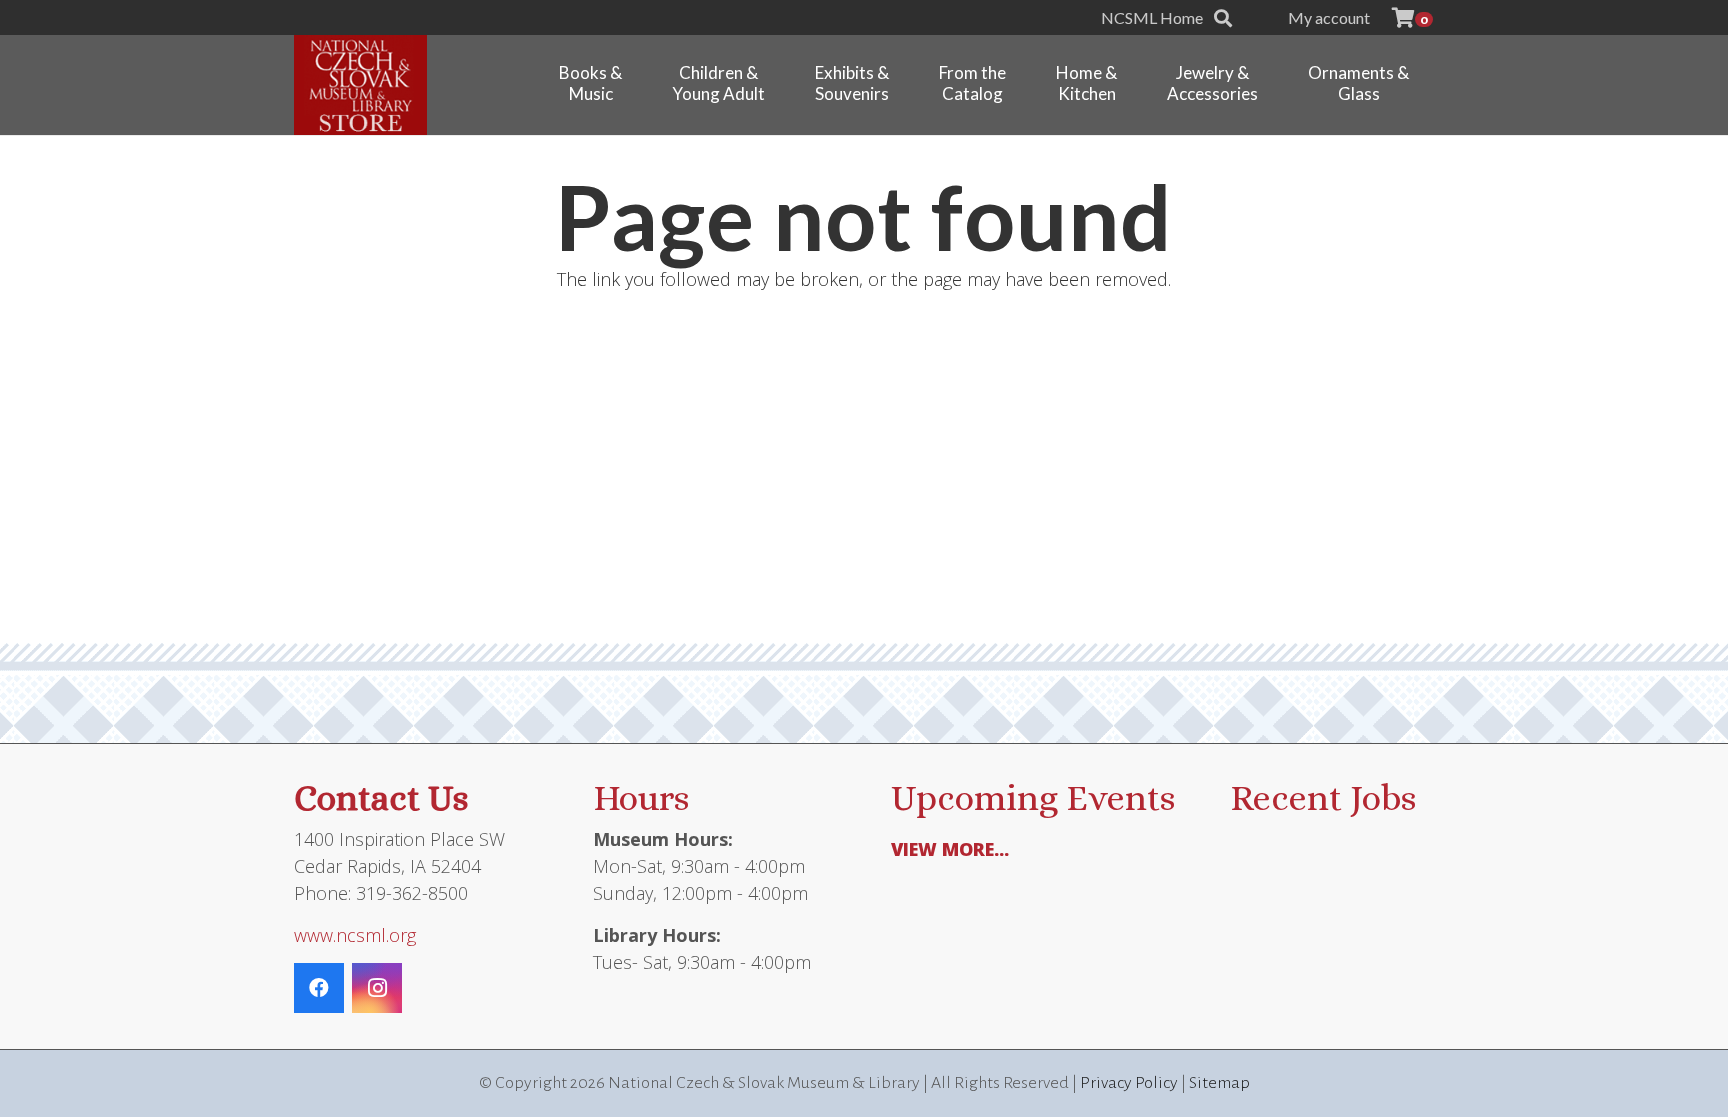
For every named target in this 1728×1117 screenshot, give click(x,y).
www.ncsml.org (355, 935)
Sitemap (1219, 1083)
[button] (1223, 18)
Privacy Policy (1129, 1083)
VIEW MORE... (950, 849)
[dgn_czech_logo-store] (360, 85)
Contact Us (381, 797)
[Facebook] (319, 988)
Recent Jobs (1323, 797)
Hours (641, 797)
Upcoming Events (1033, 797)
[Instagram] (377, 988)
